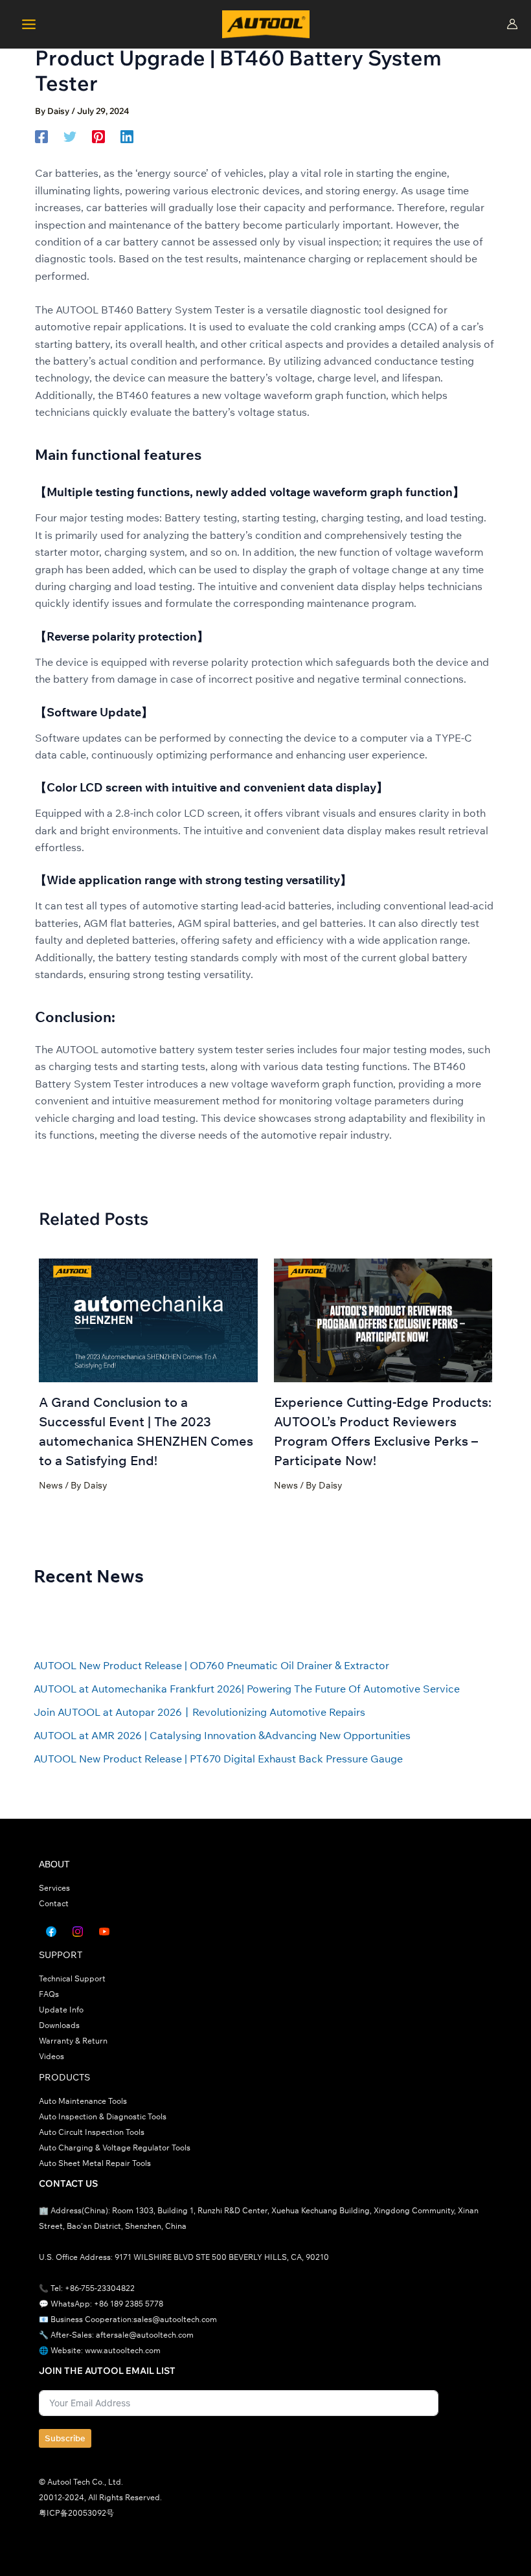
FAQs (49, 1994)
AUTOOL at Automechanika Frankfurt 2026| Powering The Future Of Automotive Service (247, 1689)
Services (54, 1888)
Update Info (61, 2010)
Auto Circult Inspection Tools (92, 2132)
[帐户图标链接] (512, 24)
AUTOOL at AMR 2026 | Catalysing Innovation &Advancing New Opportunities (222, 1735)
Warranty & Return (73, 2041)
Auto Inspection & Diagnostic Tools (103, 2116)
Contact (54, 1903)
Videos (51, 2056)
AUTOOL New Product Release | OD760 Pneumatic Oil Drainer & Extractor (211, 1665)
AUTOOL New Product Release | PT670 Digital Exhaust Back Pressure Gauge (218, 1759)
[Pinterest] (98, 136)
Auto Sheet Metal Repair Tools (95, 2163)
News (51, 1485)
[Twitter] (70, 136)
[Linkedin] (127, 136)
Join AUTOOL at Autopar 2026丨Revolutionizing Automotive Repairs (199, 1712)
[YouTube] (104, 1932)
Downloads (59, 2025)
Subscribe (65, 2438)
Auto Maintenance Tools (83, 2101)
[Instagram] (78, 1932)
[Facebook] (41, 136)
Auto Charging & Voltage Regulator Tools (115, 2148)
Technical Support (72, 1978)
